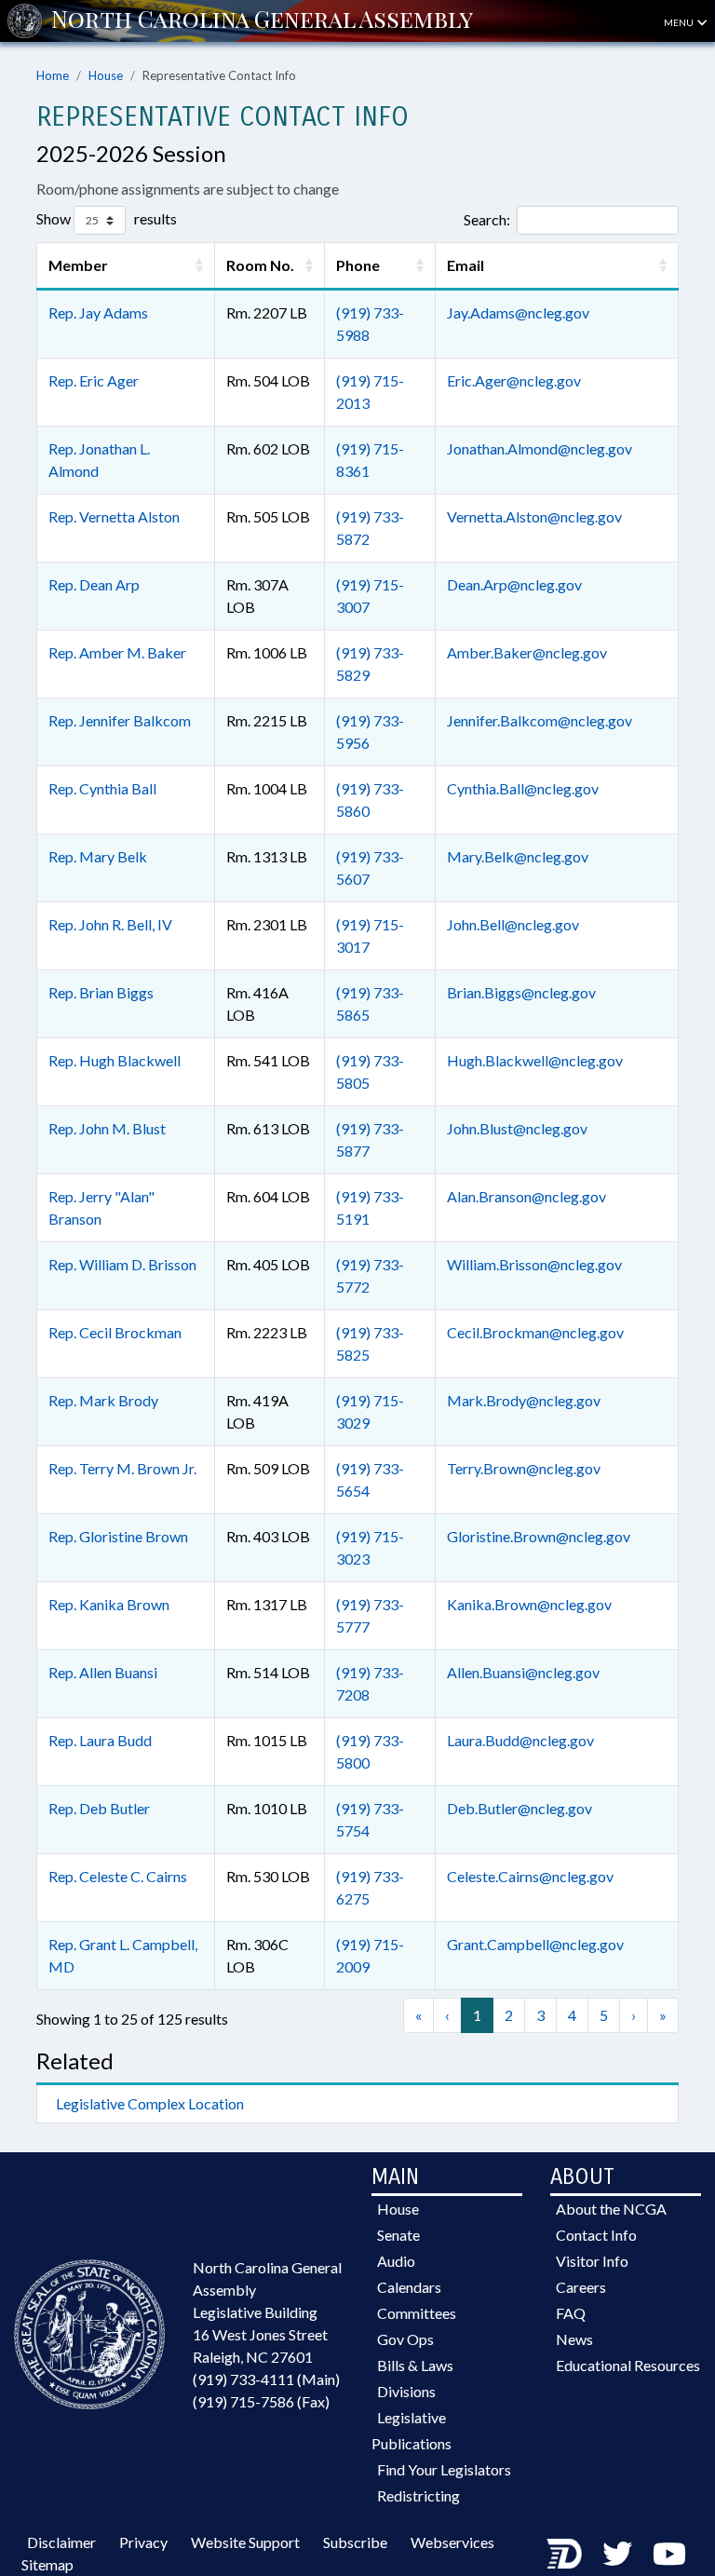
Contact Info (596, 2235)
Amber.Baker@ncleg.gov (527, 652)
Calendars (409, 2287)
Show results (107, 218)
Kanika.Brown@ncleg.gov (529, 1604)
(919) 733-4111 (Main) (266, 2379)
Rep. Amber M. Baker (117, 652)
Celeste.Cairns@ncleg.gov (530, 1876)
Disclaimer (61, 2542)
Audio (396, 2261)
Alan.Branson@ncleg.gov (526, 1196)
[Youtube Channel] (669, 2553)
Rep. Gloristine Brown (118, 1536)
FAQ (571, 2313)
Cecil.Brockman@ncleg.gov (535, 1332)
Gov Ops (405, 2339)
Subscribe (355, 2542)
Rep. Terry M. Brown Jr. (122, 1468)
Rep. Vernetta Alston (114, 516)
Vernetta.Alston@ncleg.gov (534, 516)
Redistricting (418, 2495)
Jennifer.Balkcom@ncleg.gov (540, 720)
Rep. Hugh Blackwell (115, 1060)
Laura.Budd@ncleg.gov (520, 1740)
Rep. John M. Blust (107, 1128)
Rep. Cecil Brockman (115, 1332)
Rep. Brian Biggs (101, 992)
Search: (487, 219)
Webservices (452, 2542)
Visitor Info (592, 2261)
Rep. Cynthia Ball (102, 788)
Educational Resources (628, 2365)
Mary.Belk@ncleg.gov (518, 856)
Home (53, 75)
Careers (581, 2287)
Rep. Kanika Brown (109, 1604)
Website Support (245, 2542)
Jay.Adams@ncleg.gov (518, 312)
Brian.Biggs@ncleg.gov (521, 992)
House (106, 75)
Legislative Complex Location (150, 2103)
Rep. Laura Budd (100, 1740)
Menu (680, 22)
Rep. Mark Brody (103, 1400)
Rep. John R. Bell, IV (110, 924)
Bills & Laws (415, 2365)
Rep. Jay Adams (98, 312)
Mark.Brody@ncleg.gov (524, 1400)
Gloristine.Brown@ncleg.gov (539, 1536)
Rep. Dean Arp (94, 584)
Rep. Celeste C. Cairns (118, 1876)
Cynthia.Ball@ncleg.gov (523, 788)
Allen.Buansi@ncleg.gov (523, 1672)
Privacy (143, 2542)
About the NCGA (611, 2209)
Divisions (406, 2391)
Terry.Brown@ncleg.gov (524, 1468)
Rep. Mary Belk (98, 856)
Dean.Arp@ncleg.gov (514, 584)
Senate (398, 2235)
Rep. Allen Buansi (103, 1672)
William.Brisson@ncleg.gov (534, 1264)
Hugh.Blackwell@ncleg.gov (535, 1060)
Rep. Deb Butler (99, 1808)
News (574, 2339)
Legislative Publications (411, 2430)
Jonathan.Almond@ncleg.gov (540, 448)
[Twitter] (617, 2553)
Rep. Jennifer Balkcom (120, 720)
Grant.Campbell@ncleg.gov (535, 1944)
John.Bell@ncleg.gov (513, 924)
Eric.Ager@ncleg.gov (514, 380)
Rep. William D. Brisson (122, 1264)
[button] (199, 265)
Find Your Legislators (444, 2469)
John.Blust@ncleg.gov (517, 1128)
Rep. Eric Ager (94, 380)
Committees (417, 2313)
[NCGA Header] (262, 20)
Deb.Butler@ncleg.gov (519, 1808)
